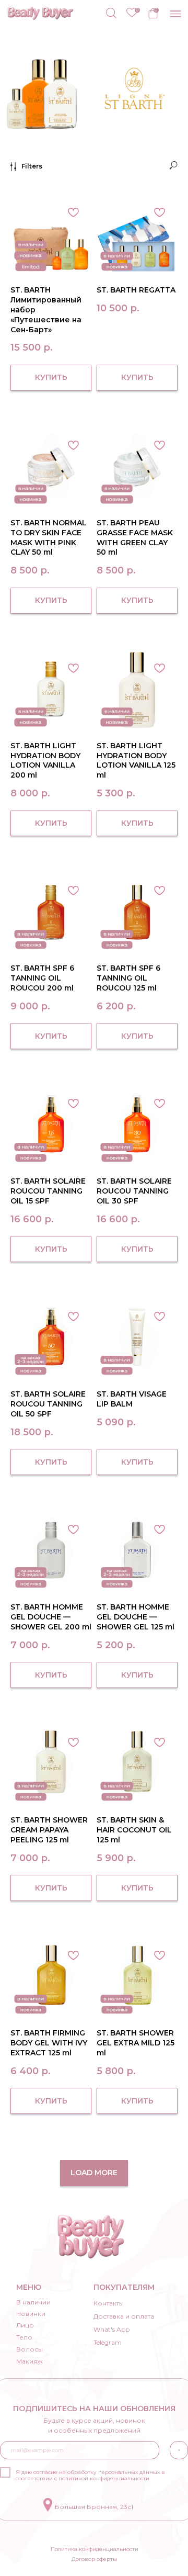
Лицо (25, 2325)
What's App (111, 2329)
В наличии (33, 2302)
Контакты (109, 2303)
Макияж (29, 2361)
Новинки (31, 2314)
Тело (24, 2337)
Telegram (108, 2342)
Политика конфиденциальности (95, 2549)
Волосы (30, 2349)
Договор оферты (94, 2559)
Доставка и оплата (124, 2316)
